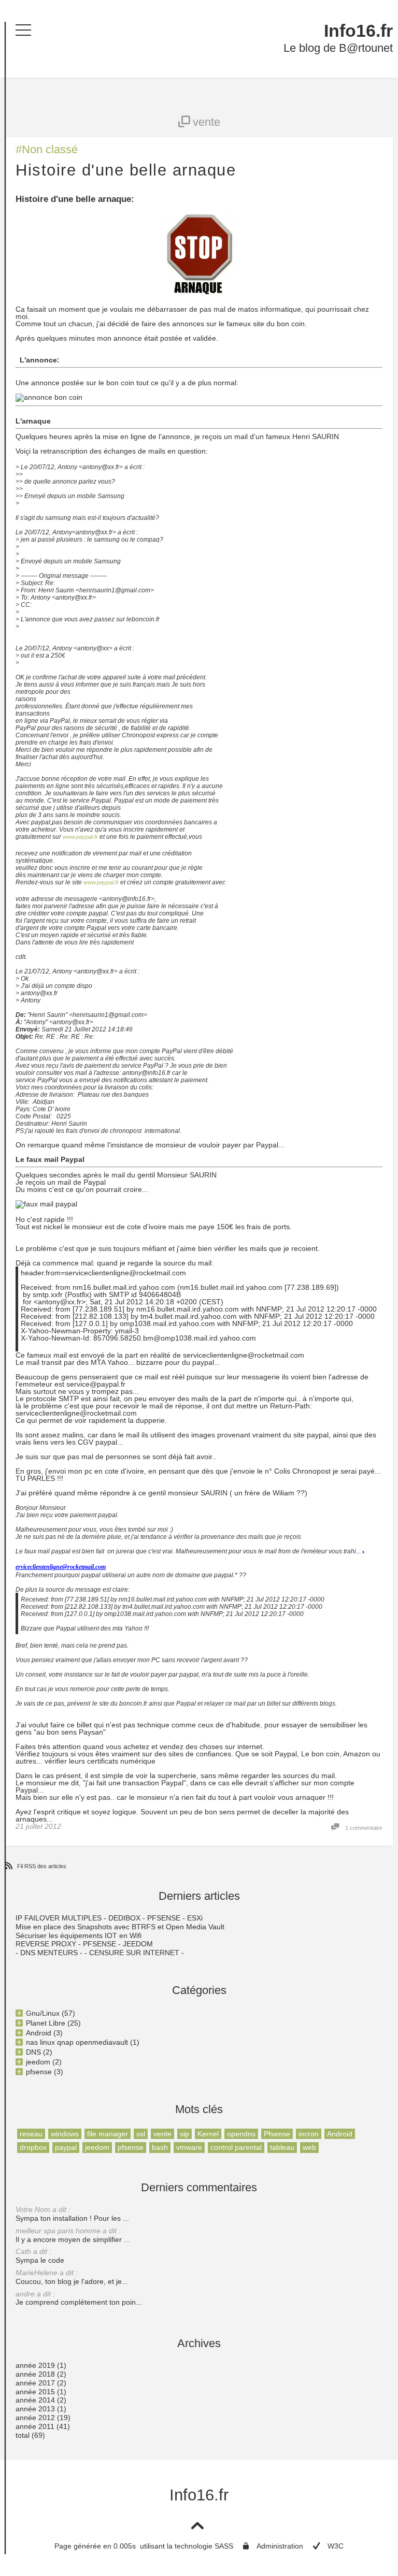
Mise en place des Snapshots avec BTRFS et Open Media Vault (120, 1927)
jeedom (97, 2147)
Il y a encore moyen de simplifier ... (73, 2235)
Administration (280, 2546)
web (309, 2147)
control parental (236, 2147)
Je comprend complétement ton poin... (79, 2298)
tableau (282, 2147)
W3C (336, 2546)
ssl (141, 2134)
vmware (189, 2147)
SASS (224, 2546)
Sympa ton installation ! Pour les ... (72, 2214)
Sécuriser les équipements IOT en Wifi (79, 1935)
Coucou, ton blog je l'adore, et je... (72, 2277)
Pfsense (277, 2134)
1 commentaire (364, 1828)
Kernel (208, 2134)
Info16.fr (358, 31)
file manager (108, 2134)
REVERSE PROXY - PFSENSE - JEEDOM (84, 1944)
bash (160, 2147)
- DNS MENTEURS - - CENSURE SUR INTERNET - (100, 1953)
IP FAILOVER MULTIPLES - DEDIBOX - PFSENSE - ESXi (109, 1918)
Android (340, 2134)
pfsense (131, 2147)
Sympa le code (40, 2256)
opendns (241, 2134)
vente (162, 2134)
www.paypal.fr (80, 837)
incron (309, 2134)
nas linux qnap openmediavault (77, 2042)
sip (184, 2134)
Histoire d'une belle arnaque (126, 170)
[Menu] (23, 30)
